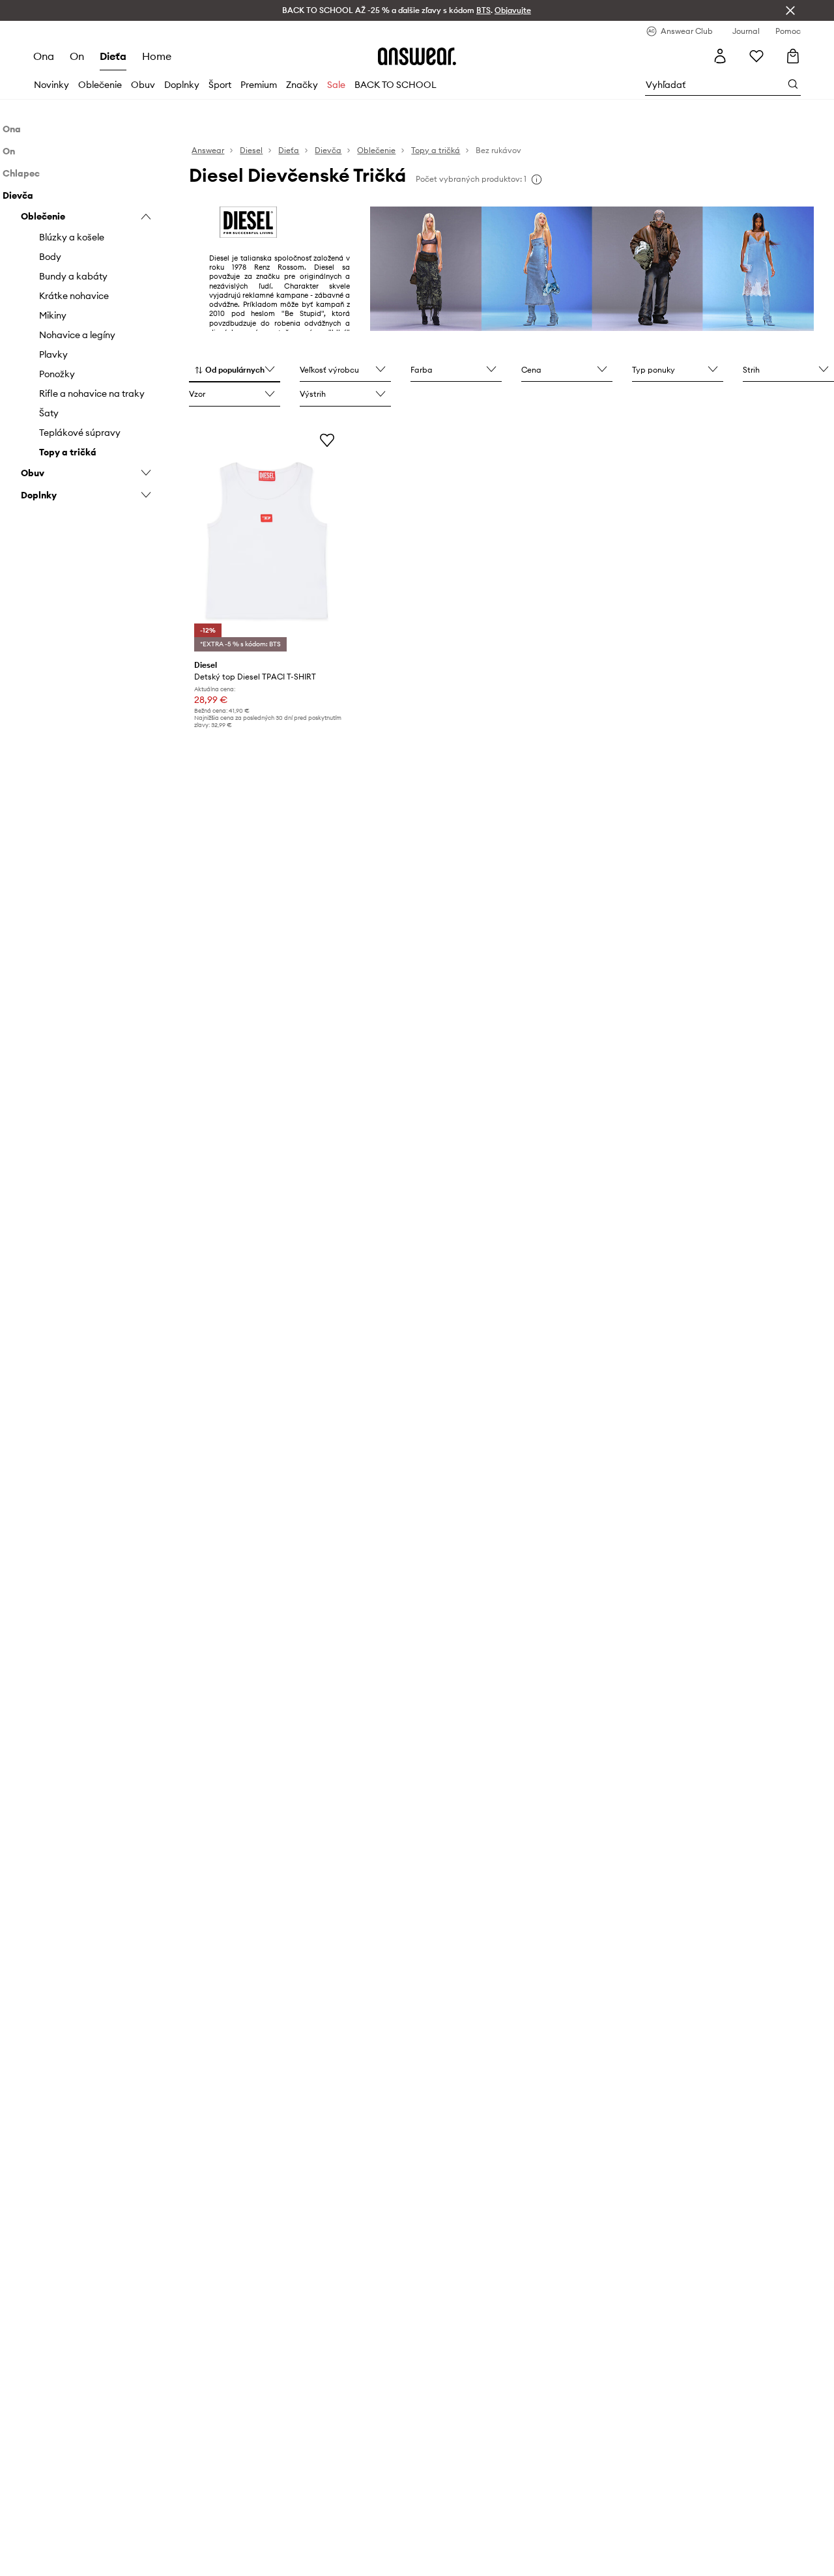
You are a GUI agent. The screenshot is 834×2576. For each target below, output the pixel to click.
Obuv (143, 85)
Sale (336, 85)
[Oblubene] (756, 56)
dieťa (113, 56)
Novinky (51, 85)
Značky (302, 85)
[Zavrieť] (790, 10)
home (157, 56)
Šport (220, 85)
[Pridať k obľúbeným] (327, 440)
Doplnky (182, 85)
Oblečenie (100, 85)
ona (44, 56)
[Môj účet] (720, 56)
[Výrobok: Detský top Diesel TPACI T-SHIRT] (266, 540)
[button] (235, 371)
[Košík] (793, 56)
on (77, 56)
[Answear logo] (417, 56)
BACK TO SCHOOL (395, 85)
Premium (259, 85)
